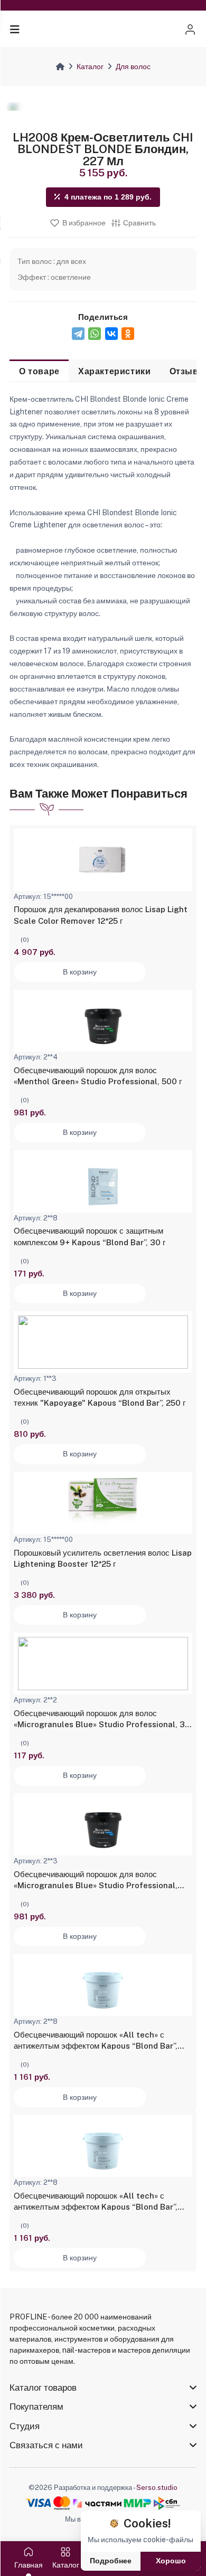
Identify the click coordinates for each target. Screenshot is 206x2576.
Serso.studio (157, 2488)
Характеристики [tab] (114, 371)
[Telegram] (78, 334)
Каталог (90, 67)
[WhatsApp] (95, 334)
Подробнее (111, 2561)
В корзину (80, 972)
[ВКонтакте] (111, 334)
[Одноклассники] (128, 334)
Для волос (133, 67)
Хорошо (171, 2561)
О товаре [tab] (39, 371)
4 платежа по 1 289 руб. (108, 197)
